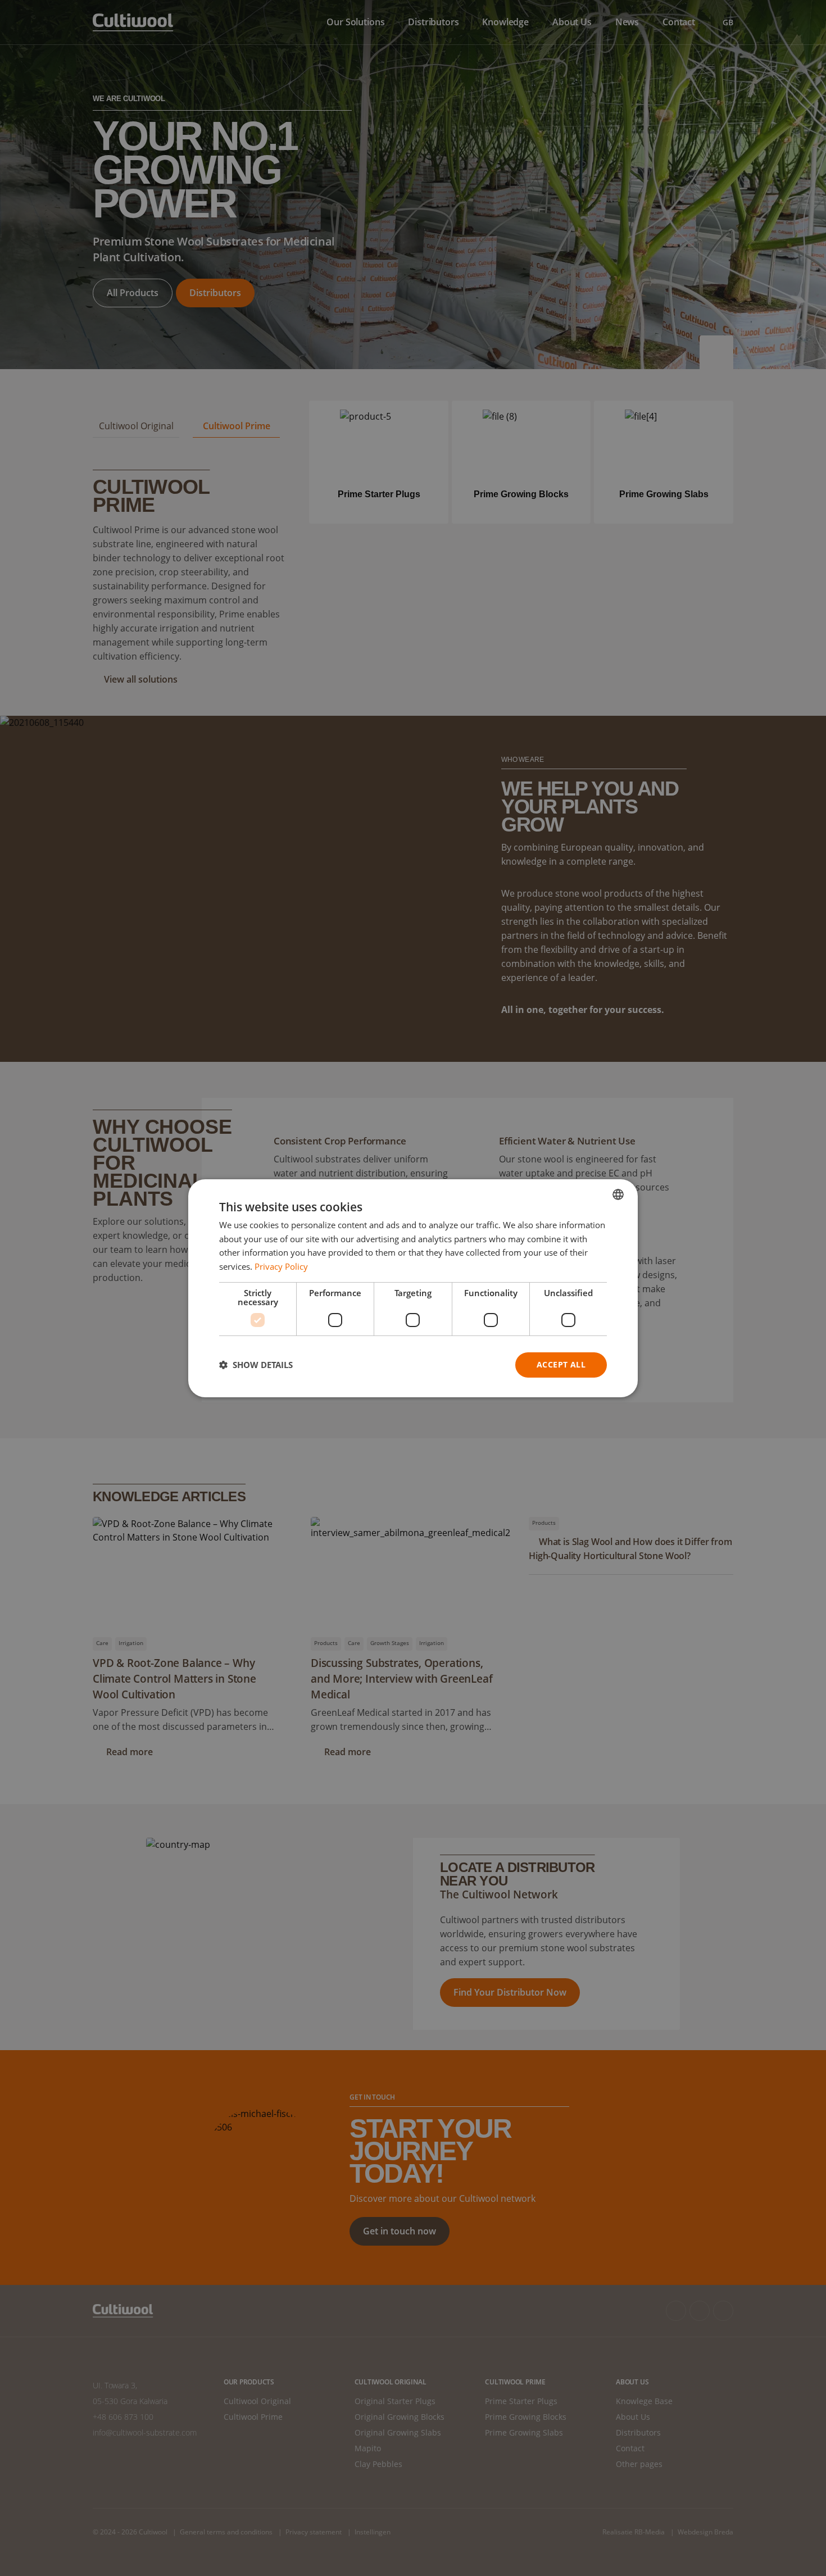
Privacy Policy (281, 1266)
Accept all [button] (561, 1364)
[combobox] (618, 1194)
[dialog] (413, 1288)
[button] (256, 1365)
